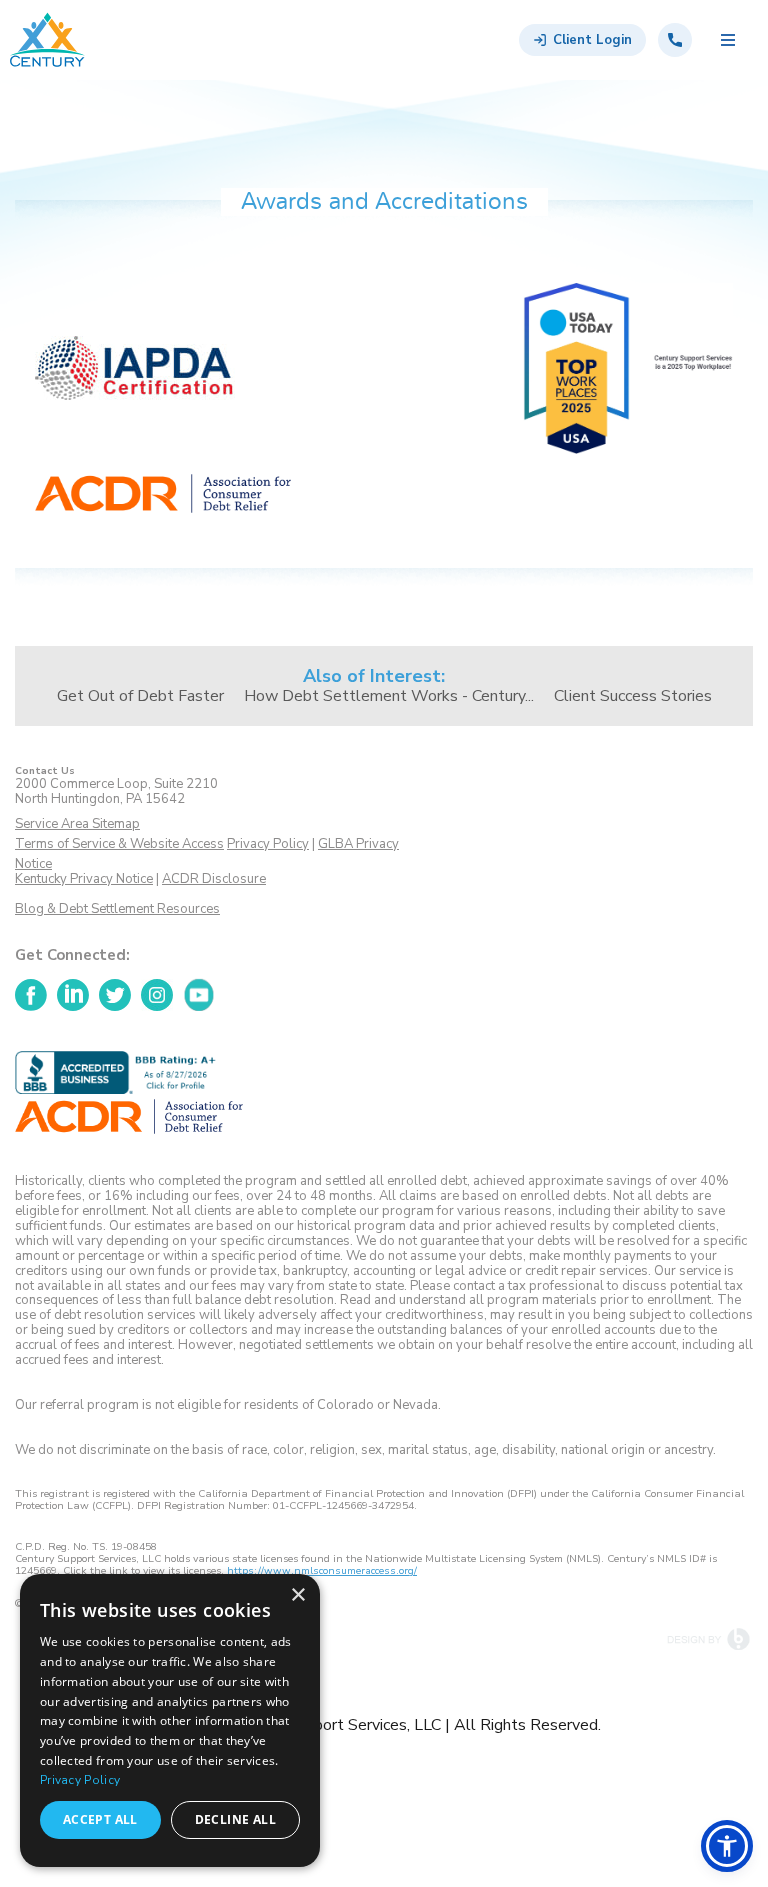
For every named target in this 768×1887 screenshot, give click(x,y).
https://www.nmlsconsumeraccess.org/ (322, 1571)
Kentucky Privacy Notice (84, 879)
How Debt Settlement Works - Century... (389, 696)
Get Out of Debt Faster (140, 696)
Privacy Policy (268, 844)
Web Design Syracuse (710, 1639)
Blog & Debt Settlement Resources (117, 909)
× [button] (297, 1595)
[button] (727, 1846)
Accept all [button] (100, 1819)
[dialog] (170, 1720)
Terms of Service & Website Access (119, 844)
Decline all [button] (235, 1819)
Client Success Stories (633, 696)
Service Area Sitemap (77, 824)
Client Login (592, 40)
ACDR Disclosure (214, 879)
